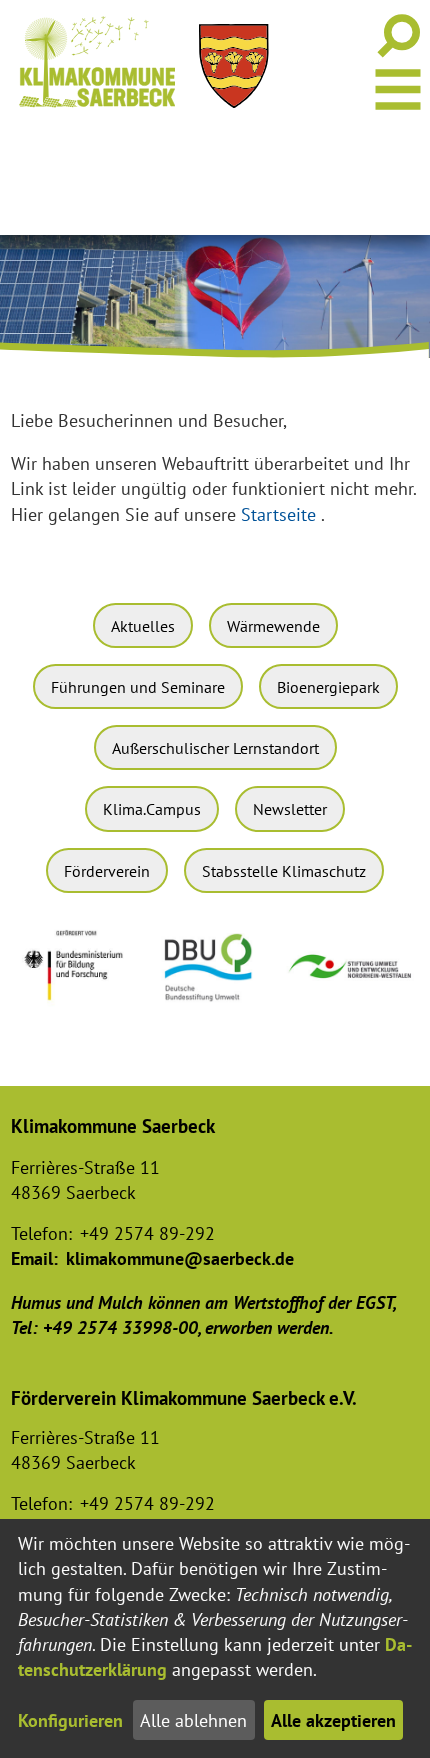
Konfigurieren (70, 1720)
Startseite (278, 514)
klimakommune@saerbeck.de (180, 1258)
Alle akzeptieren (333, 1720)
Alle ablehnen (193, 1720)
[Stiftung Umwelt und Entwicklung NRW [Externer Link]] (351, 983)
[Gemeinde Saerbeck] (234, 66)
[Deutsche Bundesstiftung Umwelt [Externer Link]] (215, 1006)
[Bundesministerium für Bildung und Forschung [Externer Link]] (79, 1009)
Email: (34, 1258)
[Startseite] (97, 62)
